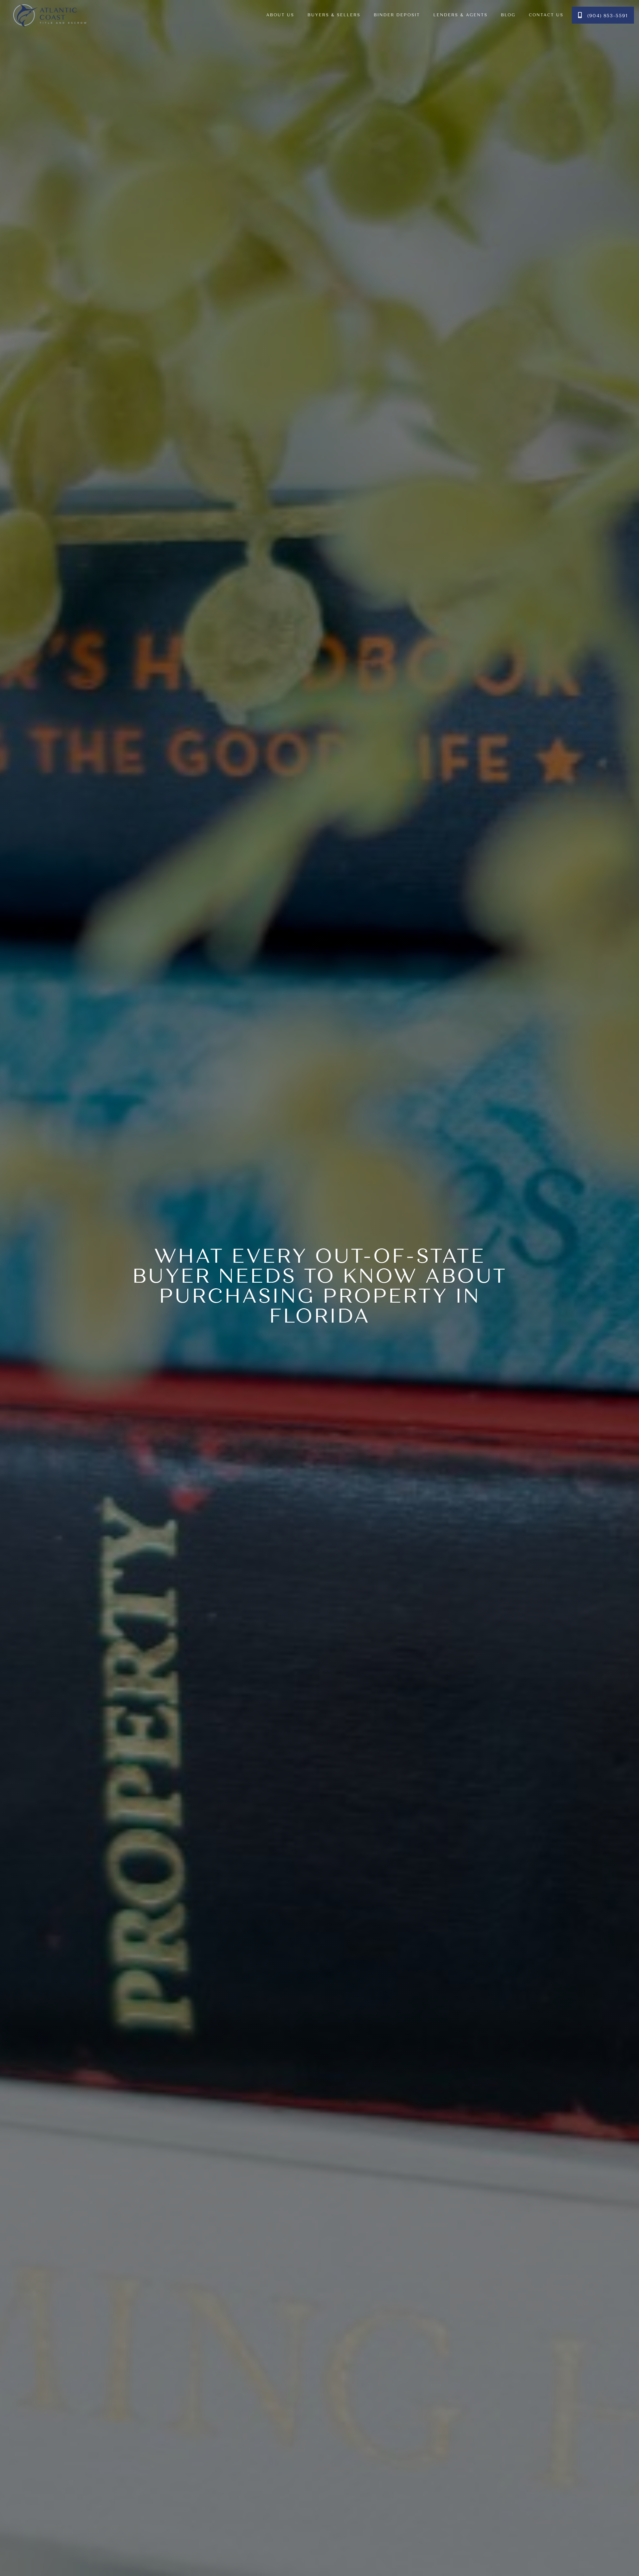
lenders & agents (460, 15)
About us (280, 15)
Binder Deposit (397, 15)
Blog (508, 15)
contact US (546, 15)
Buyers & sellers (334, 15)
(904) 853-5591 (603, 15)
